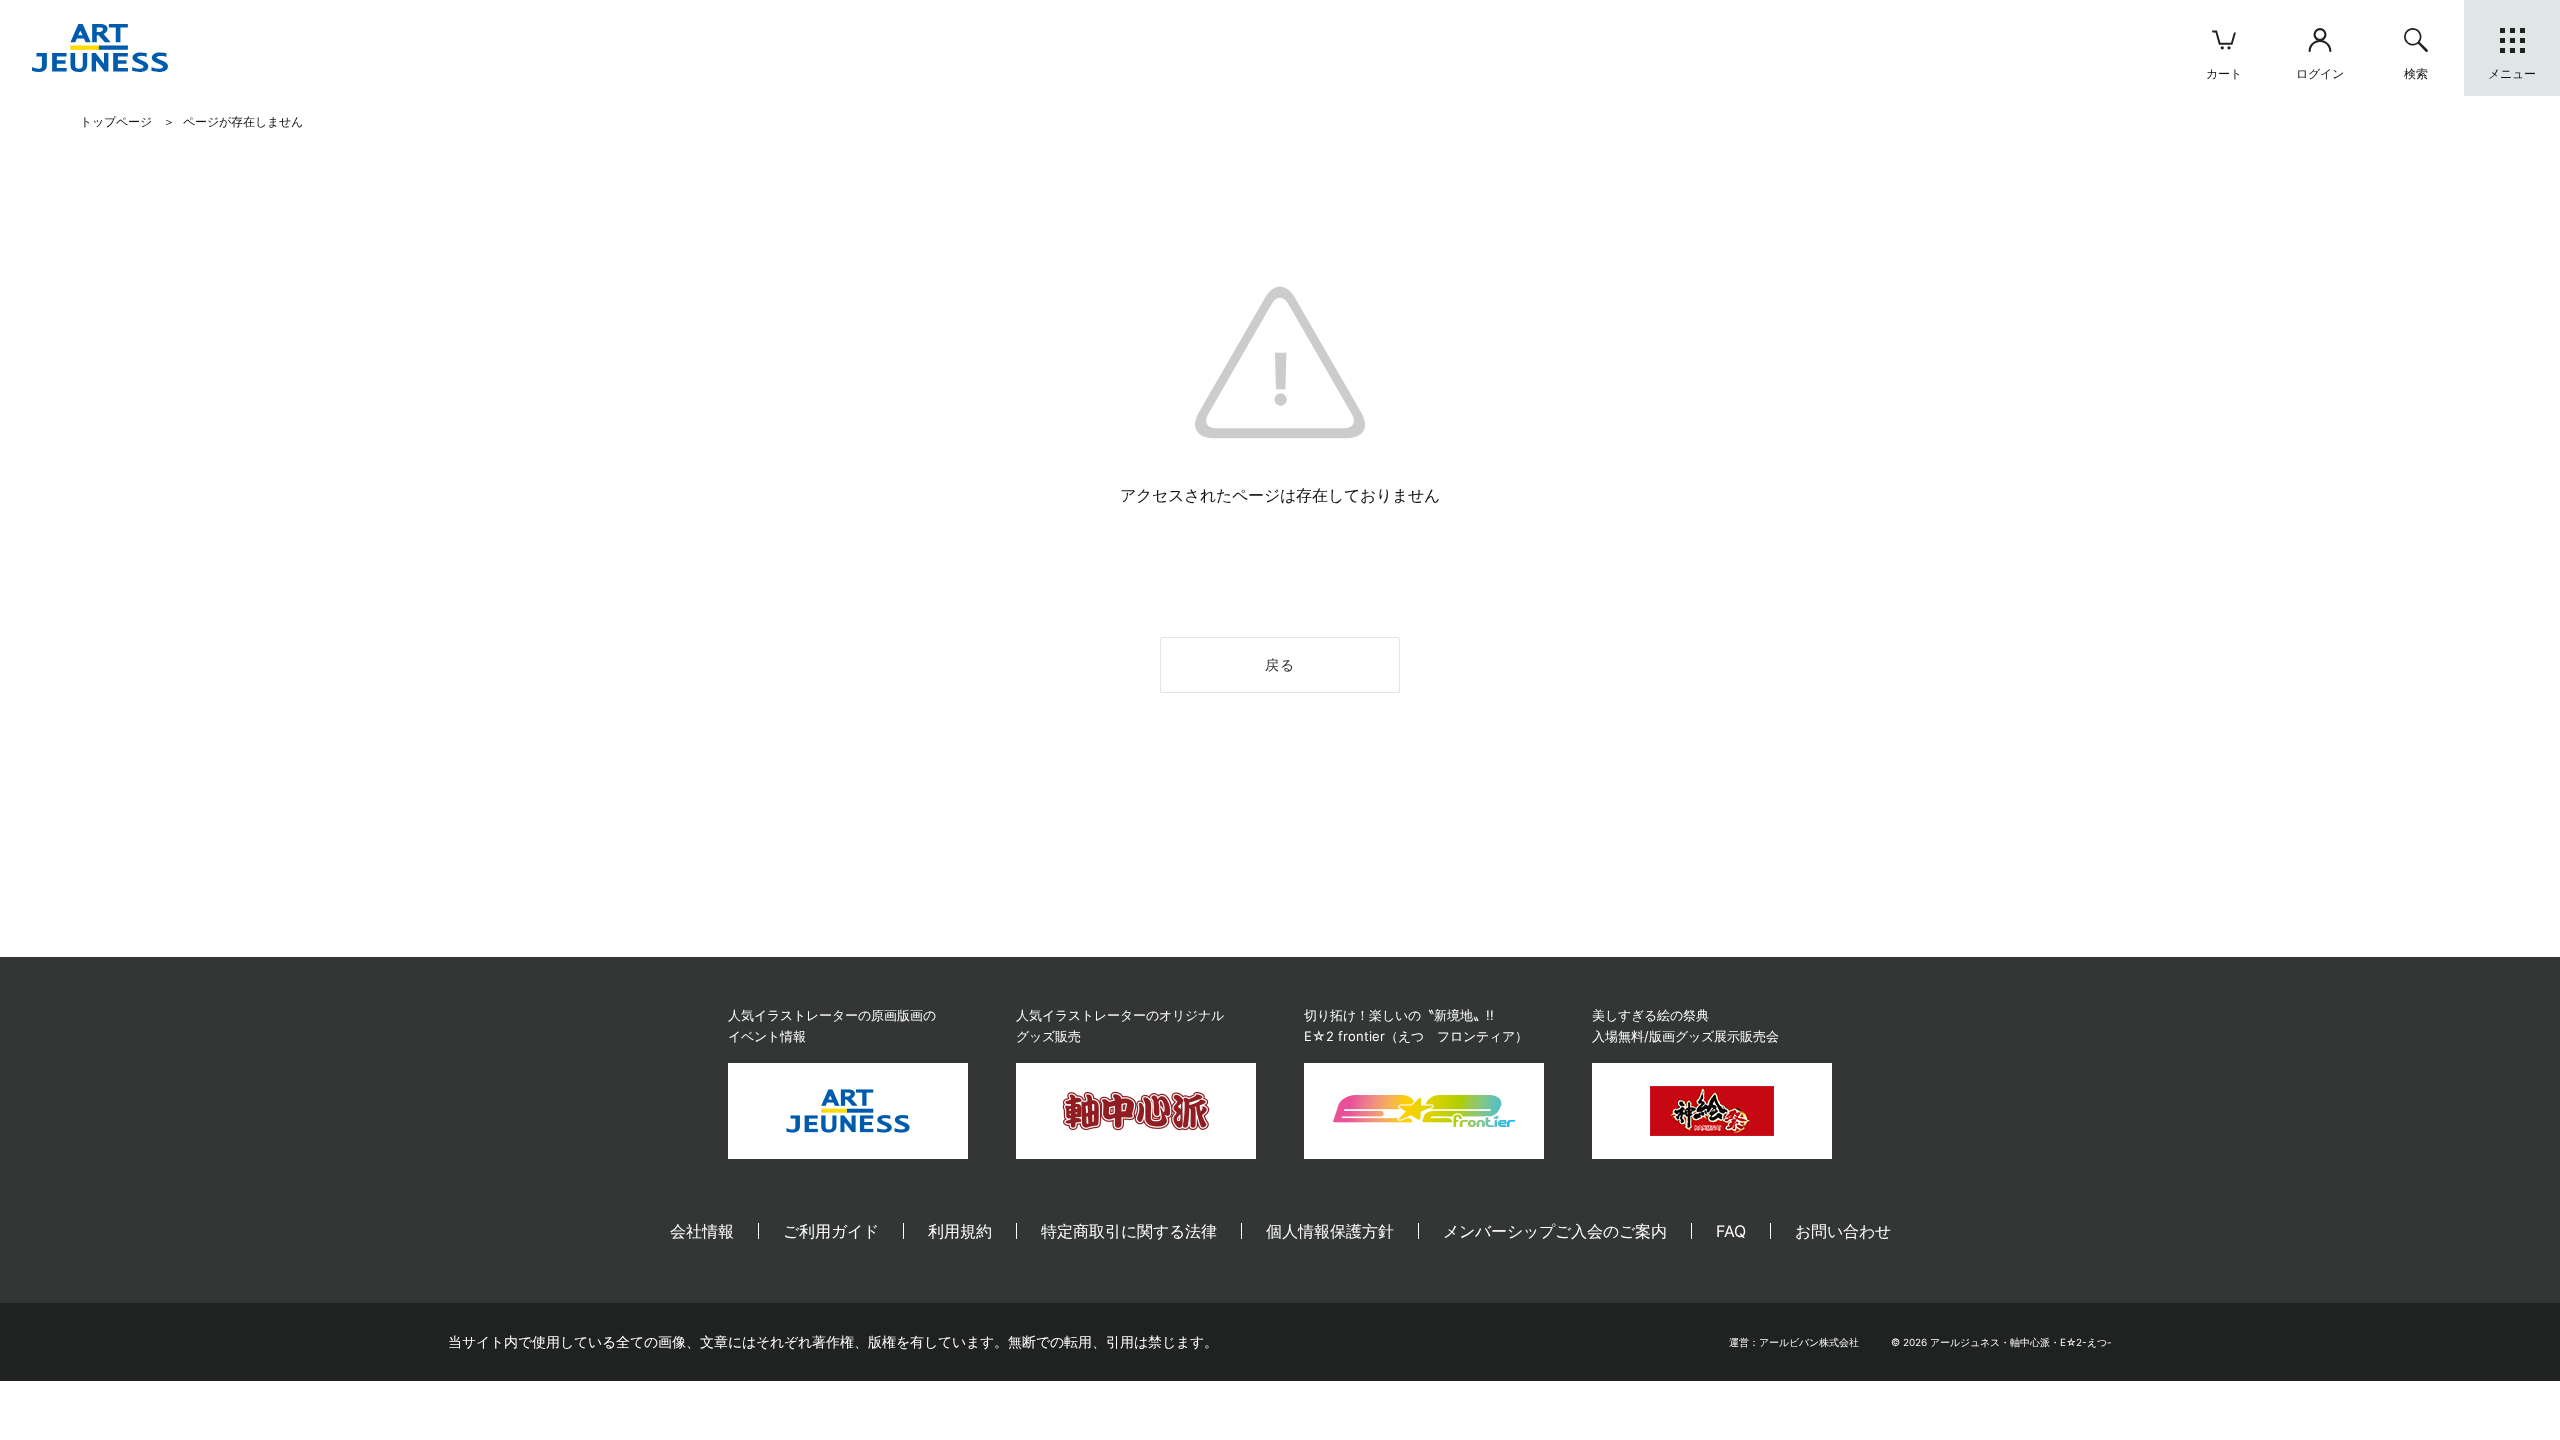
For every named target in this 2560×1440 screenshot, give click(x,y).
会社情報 (702, 1231)
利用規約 (960, 1231)
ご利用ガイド (831, 1231)
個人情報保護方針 (1330, 1231)
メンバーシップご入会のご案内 (1555, 1231)
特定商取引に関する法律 (1129, 1231)
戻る (1280, 664)
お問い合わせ (1843, 1231)
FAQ (1731, 1231)
